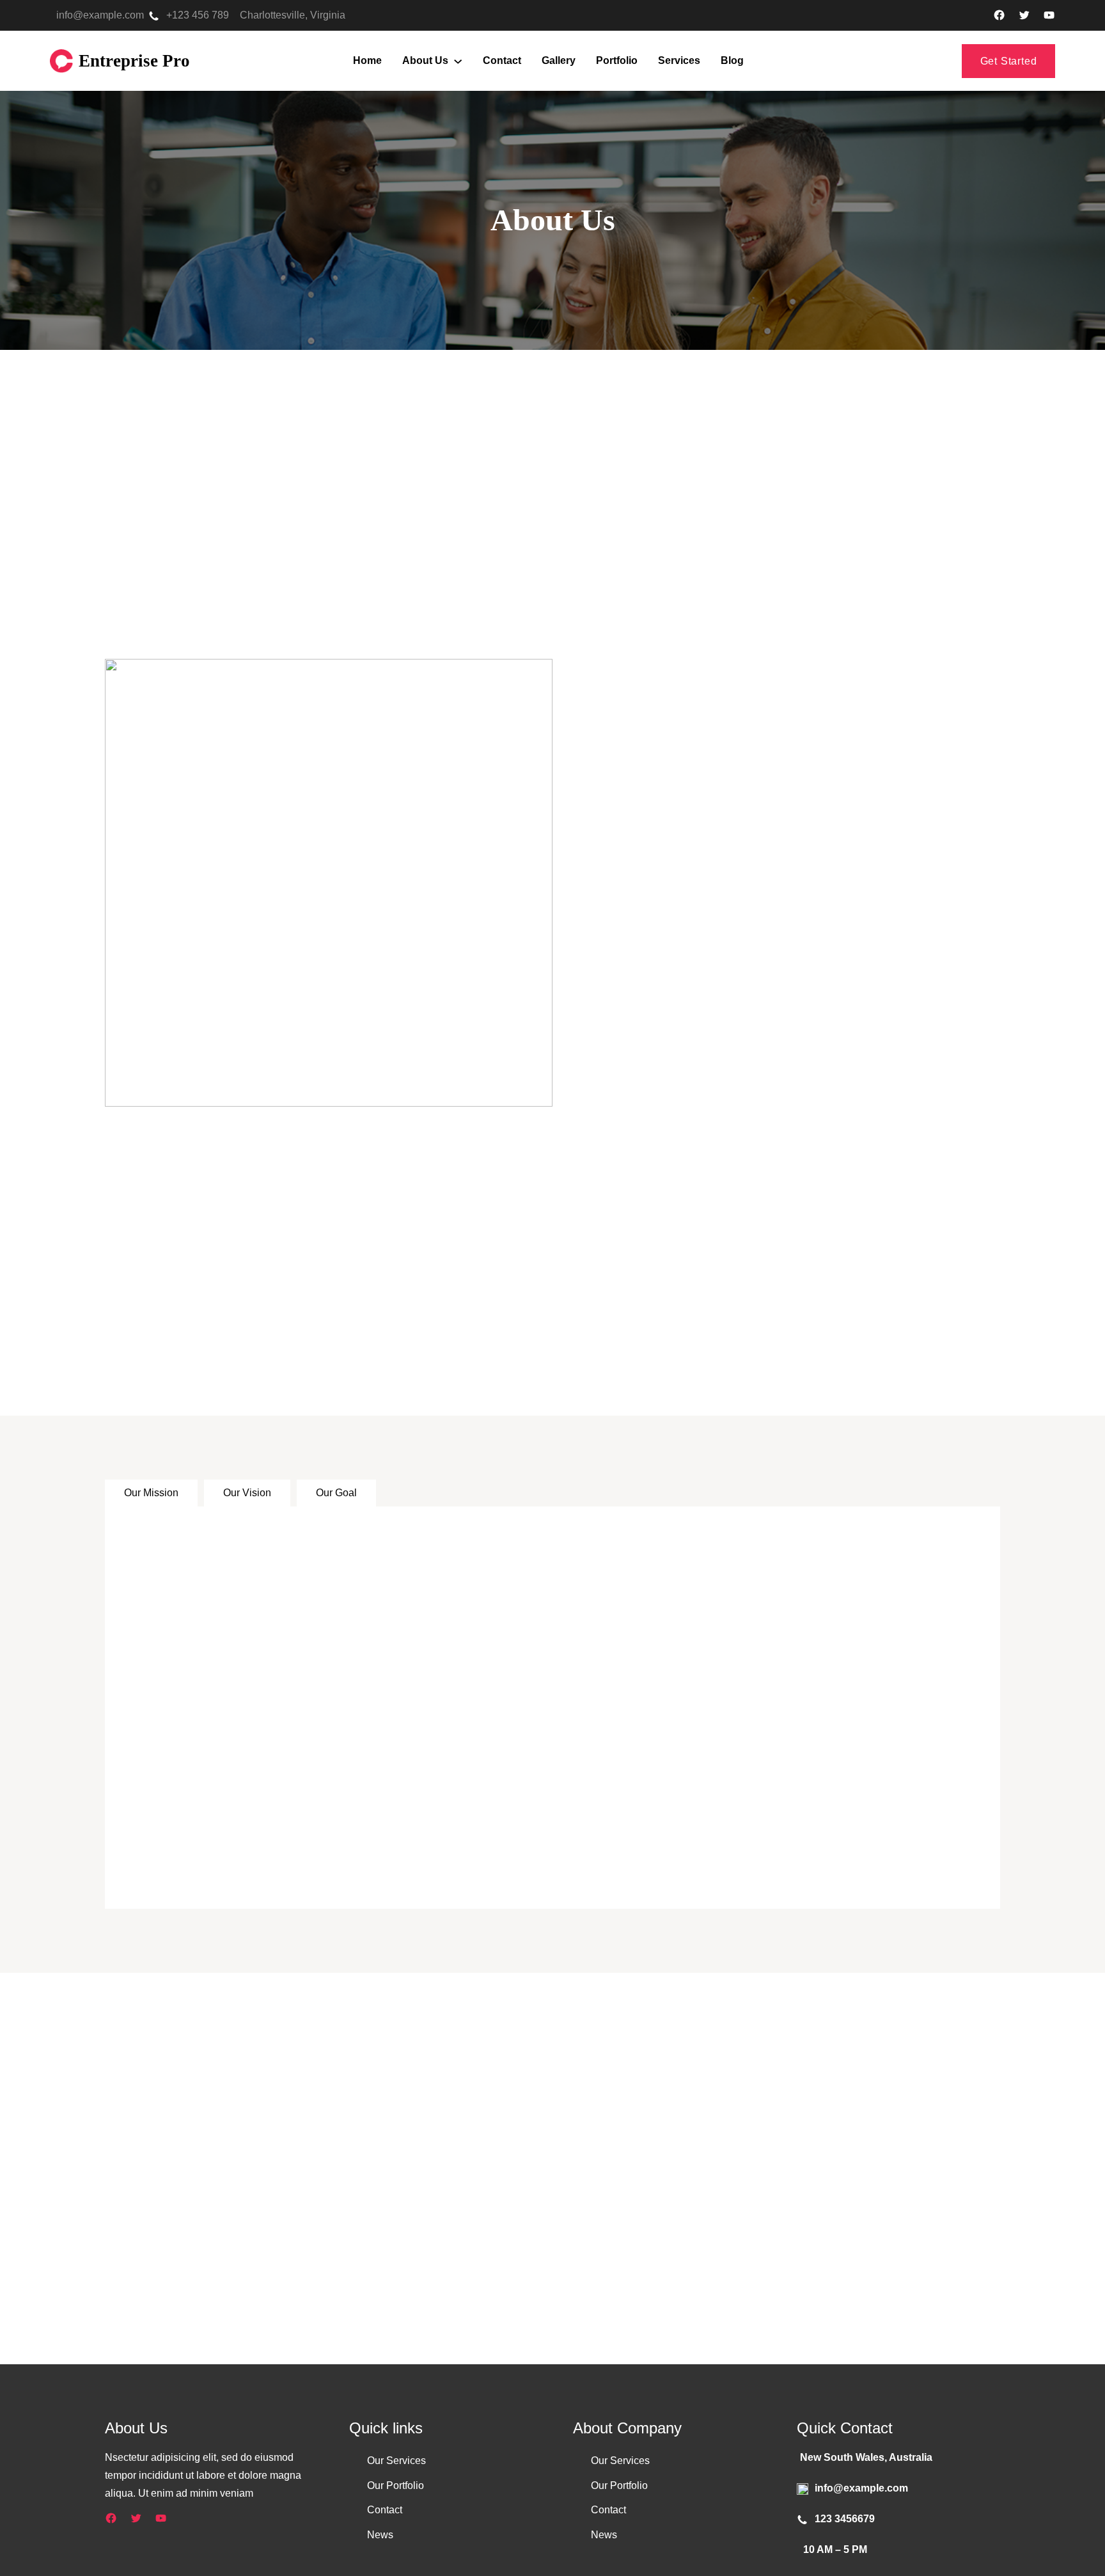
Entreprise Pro (134, 61)
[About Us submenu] (458, 61)
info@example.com (100, 15)
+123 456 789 (198, 15)
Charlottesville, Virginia (293, 15)
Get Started (1009, 61)
